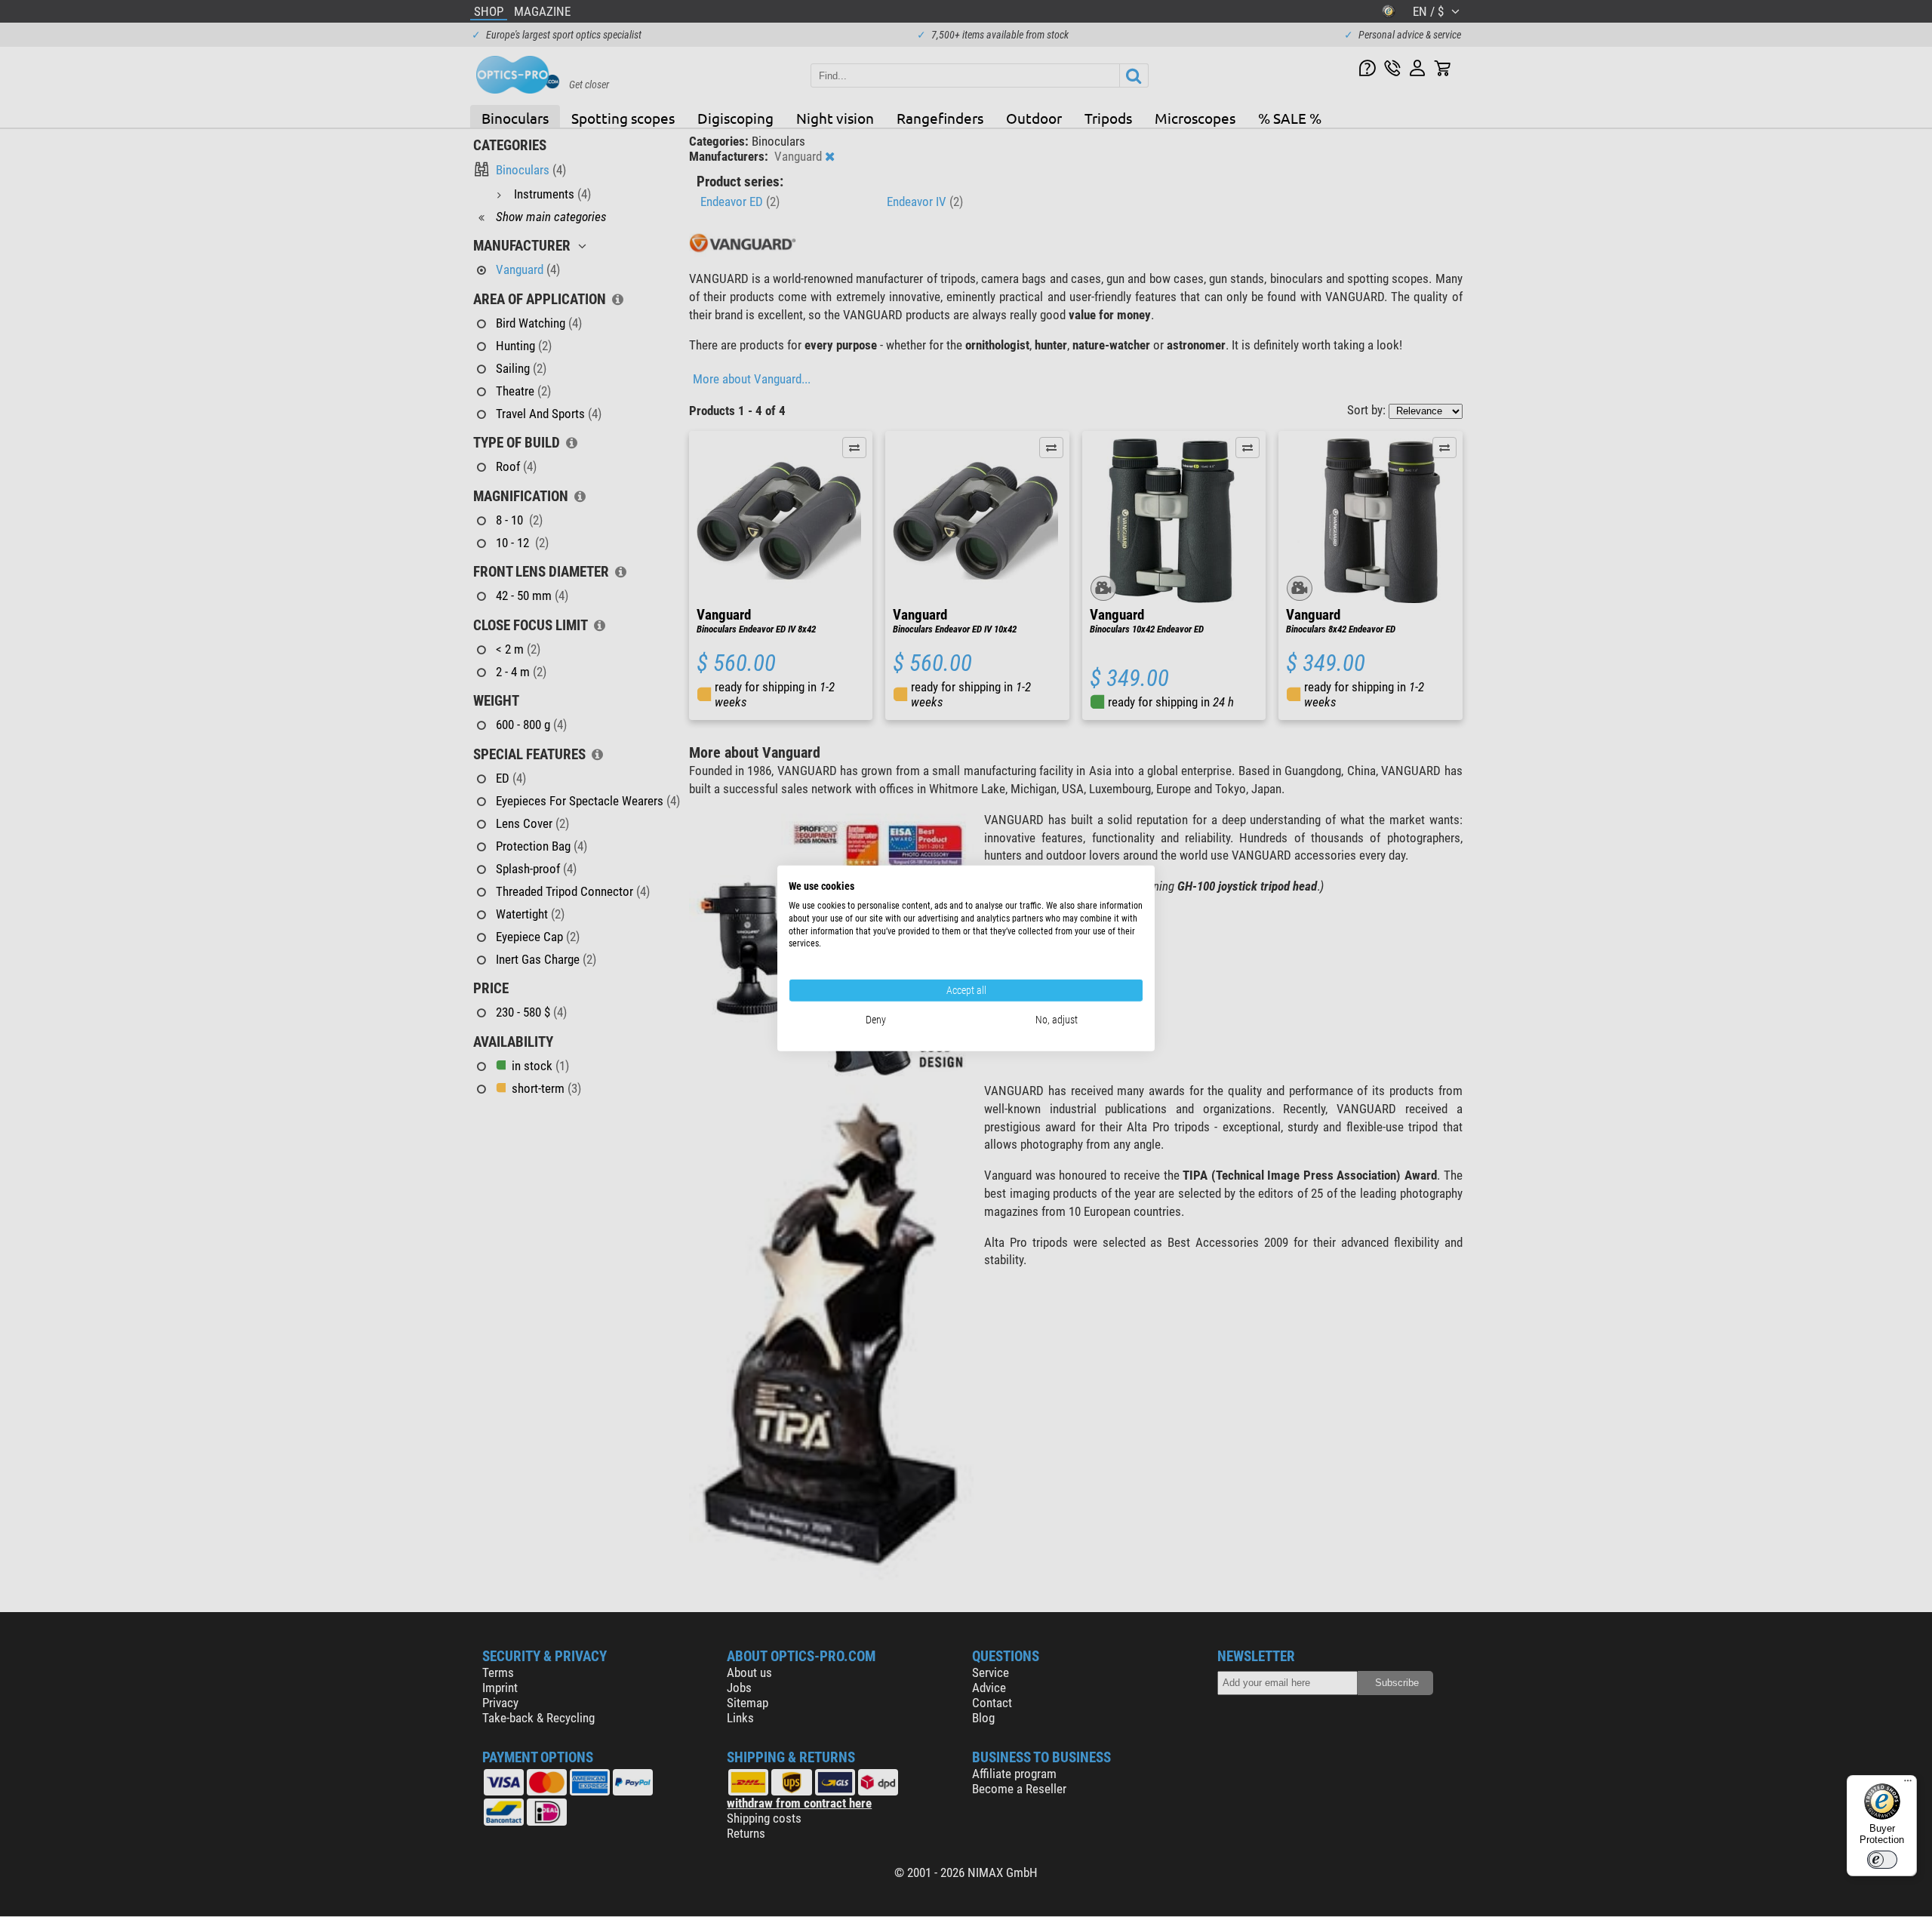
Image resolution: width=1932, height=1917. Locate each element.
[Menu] (1908, 1784)
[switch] (1882, 1860)
